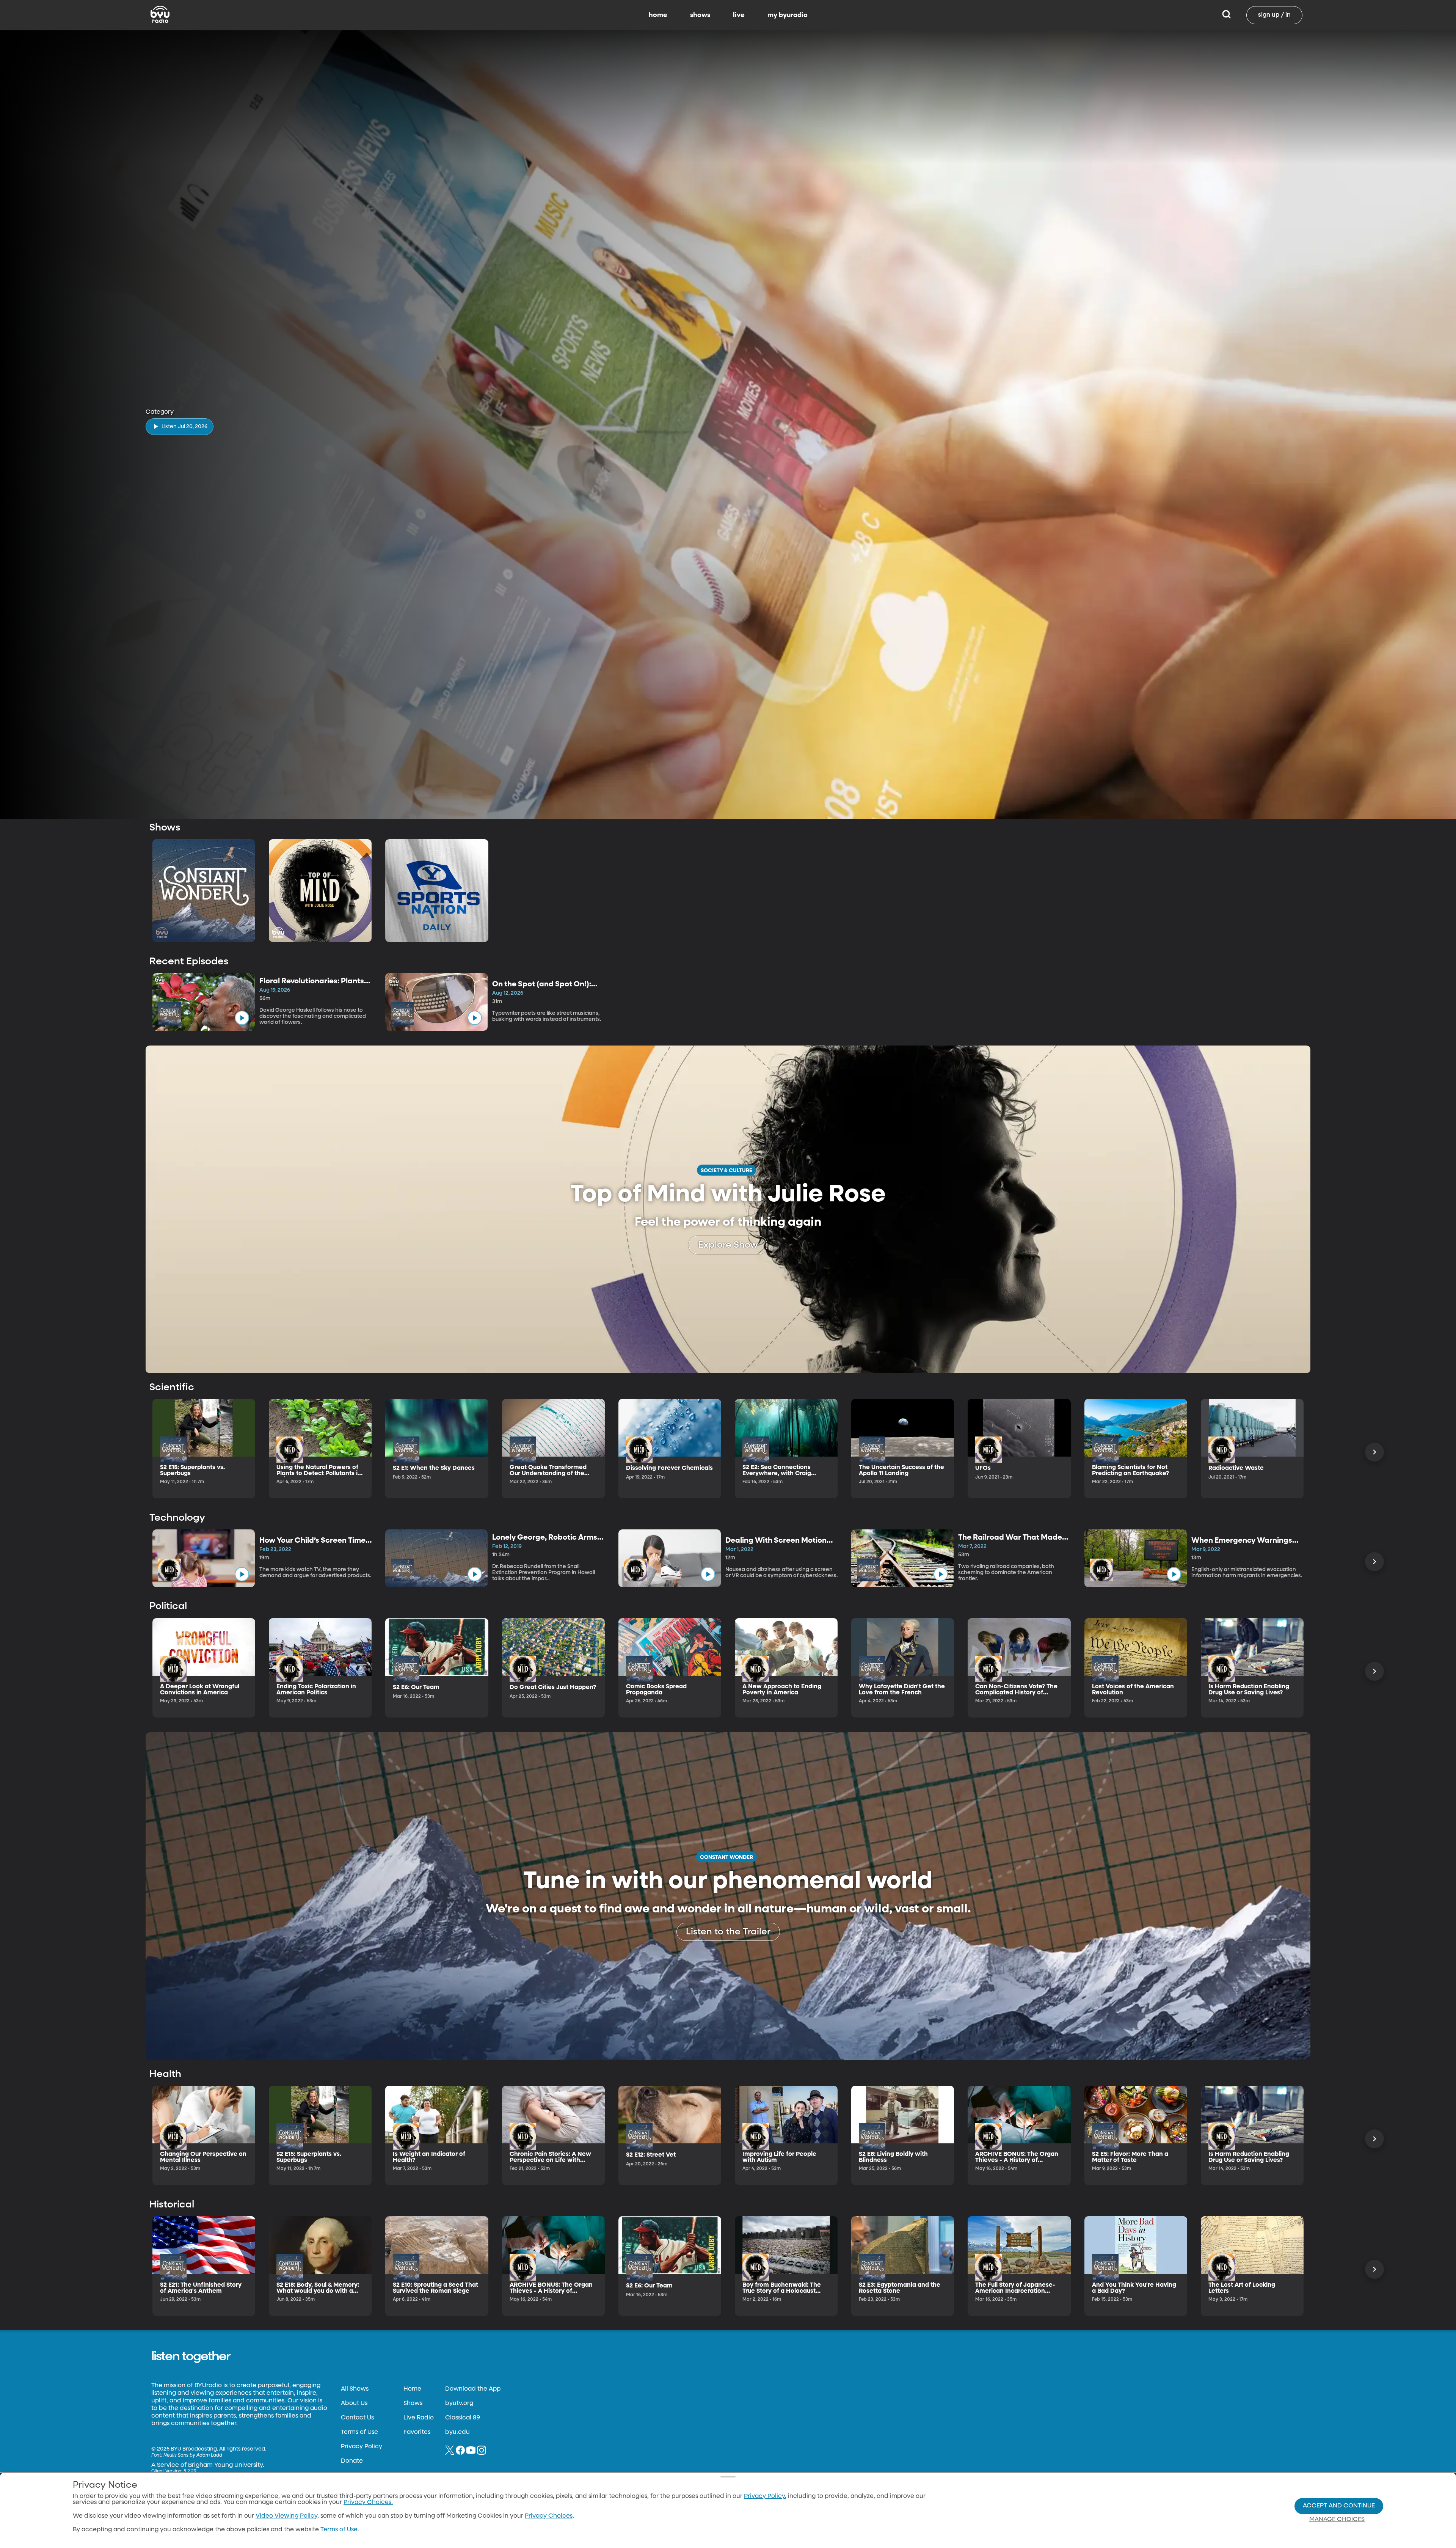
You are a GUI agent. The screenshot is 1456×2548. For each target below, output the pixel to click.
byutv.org (459, 2404)
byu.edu (457, 2432)
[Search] (1226, 15)
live (739, 15)
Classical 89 (463, 2418)
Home (412, 2389)
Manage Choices (1337, 2520)
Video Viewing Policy (286, 2516)
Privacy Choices (549, 2516)
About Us (354, 2404)
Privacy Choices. (368, 2502)
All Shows (355, 2389)
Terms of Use (359, 2432)
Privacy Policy (362, 2447)
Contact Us (357, 2418)
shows (700, 15)
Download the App (473, 2389)
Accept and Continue (1339, 2506)
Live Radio (419, 2418)
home (658, 15)
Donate (352, 2461)
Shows (413, 2404)
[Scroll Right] (1374, 1452)
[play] (242, 1018)
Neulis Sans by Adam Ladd (193, 2455)
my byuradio (788, 15)
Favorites (417, 2432)
